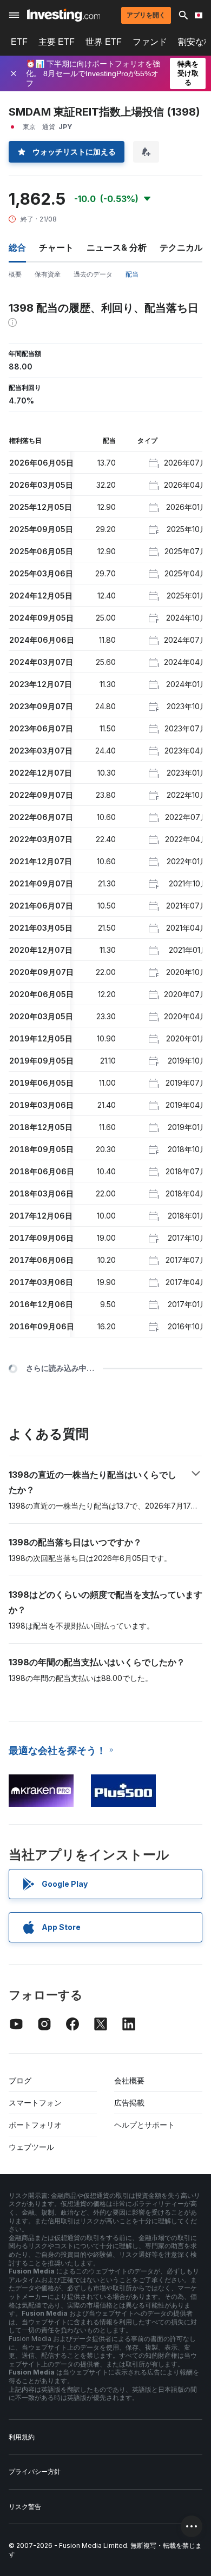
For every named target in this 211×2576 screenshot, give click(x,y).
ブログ (20, 2080)
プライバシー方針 (35, 2471)
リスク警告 (25, 2507)
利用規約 (22, 2437)
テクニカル (181, 247)
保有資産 (48, 274)
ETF (19, 42)
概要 (15, 274)
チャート (56, 247)
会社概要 (129, 2080)
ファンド (150, 42)
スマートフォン (35, 2103)
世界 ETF (104, 42)
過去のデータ (93, 274)
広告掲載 (129, 2103)
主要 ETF (57, 42)
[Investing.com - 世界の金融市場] (64, 15)
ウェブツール (31, 2147)
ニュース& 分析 (117, 247)
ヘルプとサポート (144, 2125)
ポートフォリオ (35, 2125)
